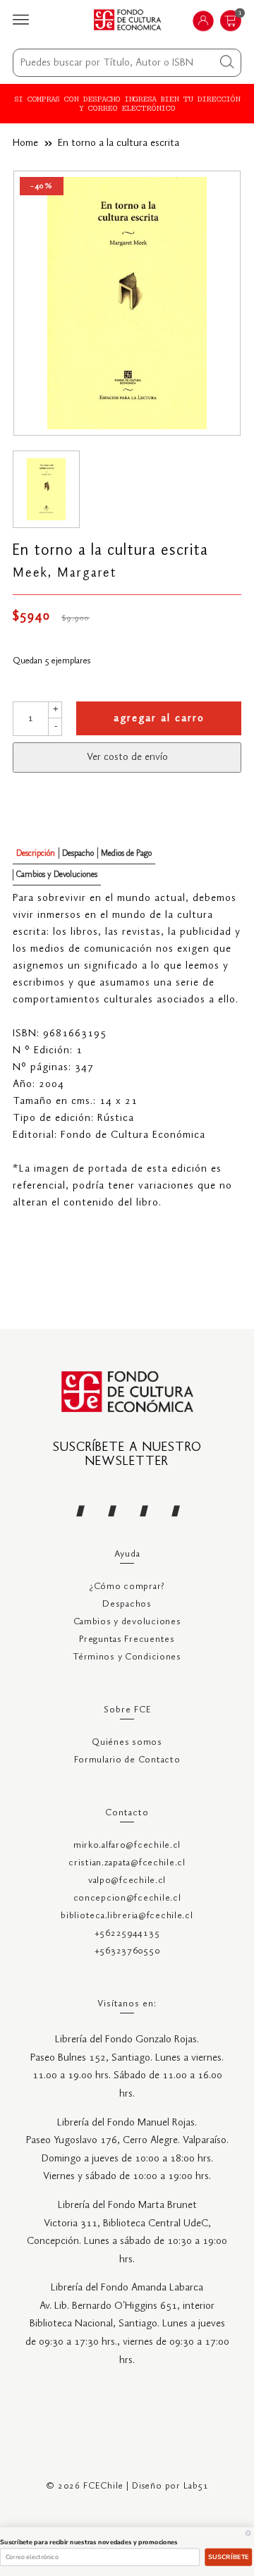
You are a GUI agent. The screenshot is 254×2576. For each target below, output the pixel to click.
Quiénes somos (127, 1742)
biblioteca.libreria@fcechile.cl (127, 1916)
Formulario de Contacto (127, 1760)
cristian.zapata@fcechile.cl (127, 1863)
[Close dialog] (248, 2533)
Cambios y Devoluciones (57, 875)
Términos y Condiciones (127, 1657)
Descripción (36, 853)
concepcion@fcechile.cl (127, 1898)
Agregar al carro (159, 718)
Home (25, 143)
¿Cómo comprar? (127, 1587)
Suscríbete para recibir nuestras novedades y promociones (89, 2542)
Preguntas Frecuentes (127, 1639)
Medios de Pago (126, 853)
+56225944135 (127, 1933)
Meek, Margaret (65, 573)
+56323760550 (127, 1951)
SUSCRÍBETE (229, 2557)
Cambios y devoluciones (127, 1622)
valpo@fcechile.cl (127, 1881)
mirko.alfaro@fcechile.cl (127, 1845)
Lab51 (196, 2486)
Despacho (78, 853)
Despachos (127, 1604)
